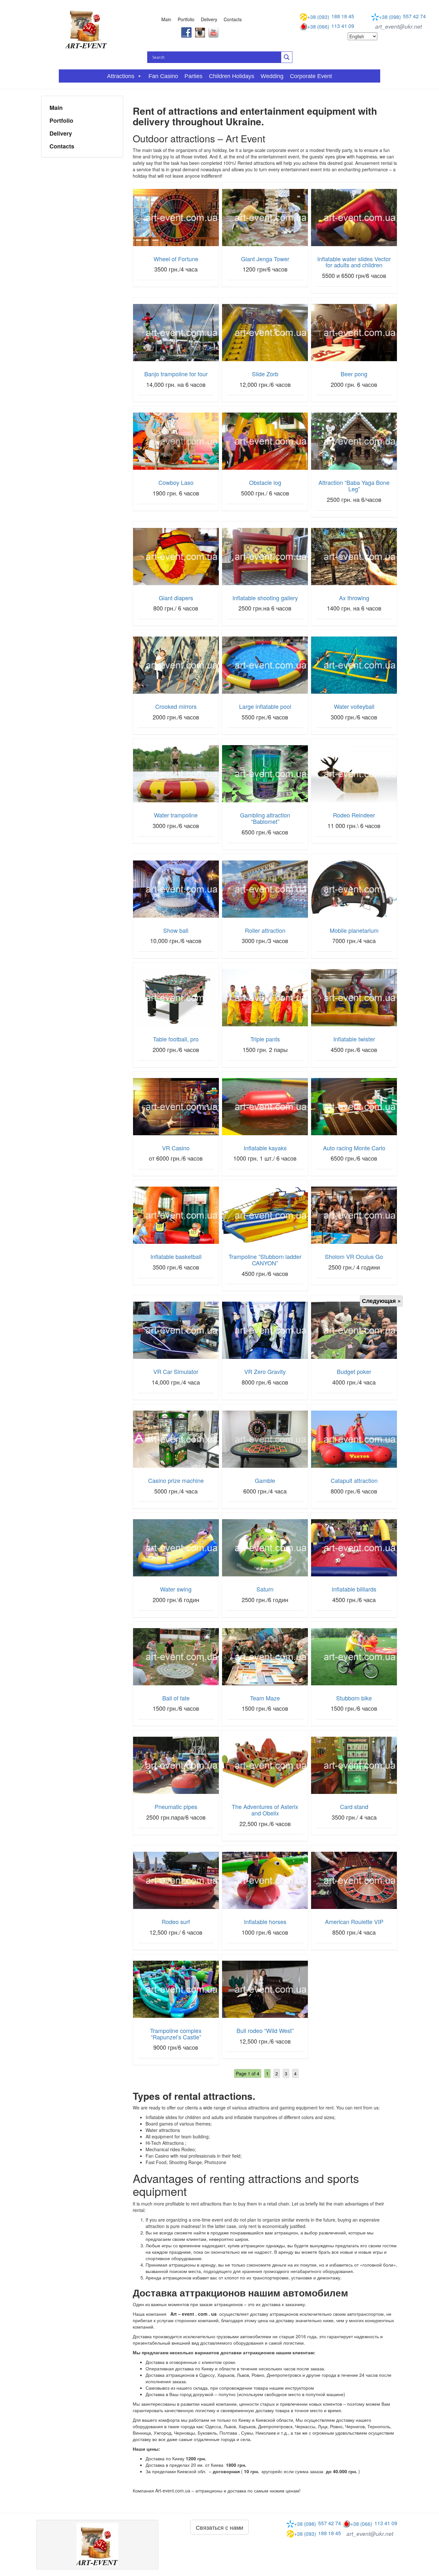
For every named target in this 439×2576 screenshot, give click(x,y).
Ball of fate (176, 1698)
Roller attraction (265, 930)
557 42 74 (402, 17)
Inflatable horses (265, 1921)
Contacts (233, 19)
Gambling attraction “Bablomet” (265, 818)
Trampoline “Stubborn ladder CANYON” (265, 1260)
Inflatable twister (354, 1039)
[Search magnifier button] (287, 57)
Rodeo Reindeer (354, 815)
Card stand (354, 1806)
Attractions (121, 76)
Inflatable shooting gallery (265, 598)
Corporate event (311, 76)
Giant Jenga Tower (265, 259)
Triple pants (265, 1039)
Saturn (265, 1589)
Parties (193, 76)
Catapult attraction (354, 1480)
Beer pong (354, 374)
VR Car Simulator (176, 1371)
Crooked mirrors (176, 706)
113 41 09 (331, 26)
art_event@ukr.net (399, 26)
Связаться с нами (219, 2527)
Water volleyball (354, 706)
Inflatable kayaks (265, 1148)
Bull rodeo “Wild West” (265, 2030)
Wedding (272, 76)
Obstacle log (265, 482)
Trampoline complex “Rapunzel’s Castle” (176, 2034)
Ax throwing (354, 598)
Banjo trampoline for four (176, 374)
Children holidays (232, 76)
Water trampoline (176, 815)
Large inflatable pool (265, 706)
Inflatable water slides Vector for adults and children (354, 262)
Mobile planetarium (354, 930)
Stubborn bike (354, 1698)
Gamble (265, 1480)
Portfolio (186, 19)
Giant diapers (176, 598)
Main (166, 19)
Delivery (209, 19)
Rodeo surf (176, 1921)
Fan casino (163, 76)
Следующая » (381, 1301)
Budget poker (354, 1371)
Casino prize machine (176, 1480)
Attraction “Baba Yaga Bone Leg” (354, 486)
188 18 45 (331, 17)
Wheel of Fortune (176, 259)
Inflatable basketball (176, 1256)
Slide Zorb (265, 374)
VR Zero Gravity (265, 1371)
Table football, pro (176, 1039)
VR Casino (176, 1148)
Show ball (176, 930)
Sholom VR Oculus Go (354, 1256)
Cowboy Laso (176, 482)
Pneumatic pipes (176, 1806)
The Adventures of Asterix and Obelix (265, 1810)
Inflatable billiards (354, 1589)
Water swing (176, 1589)
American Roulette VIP (354, 1921)
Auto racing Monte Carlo (354, 1148)
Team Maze (265, 1698)
